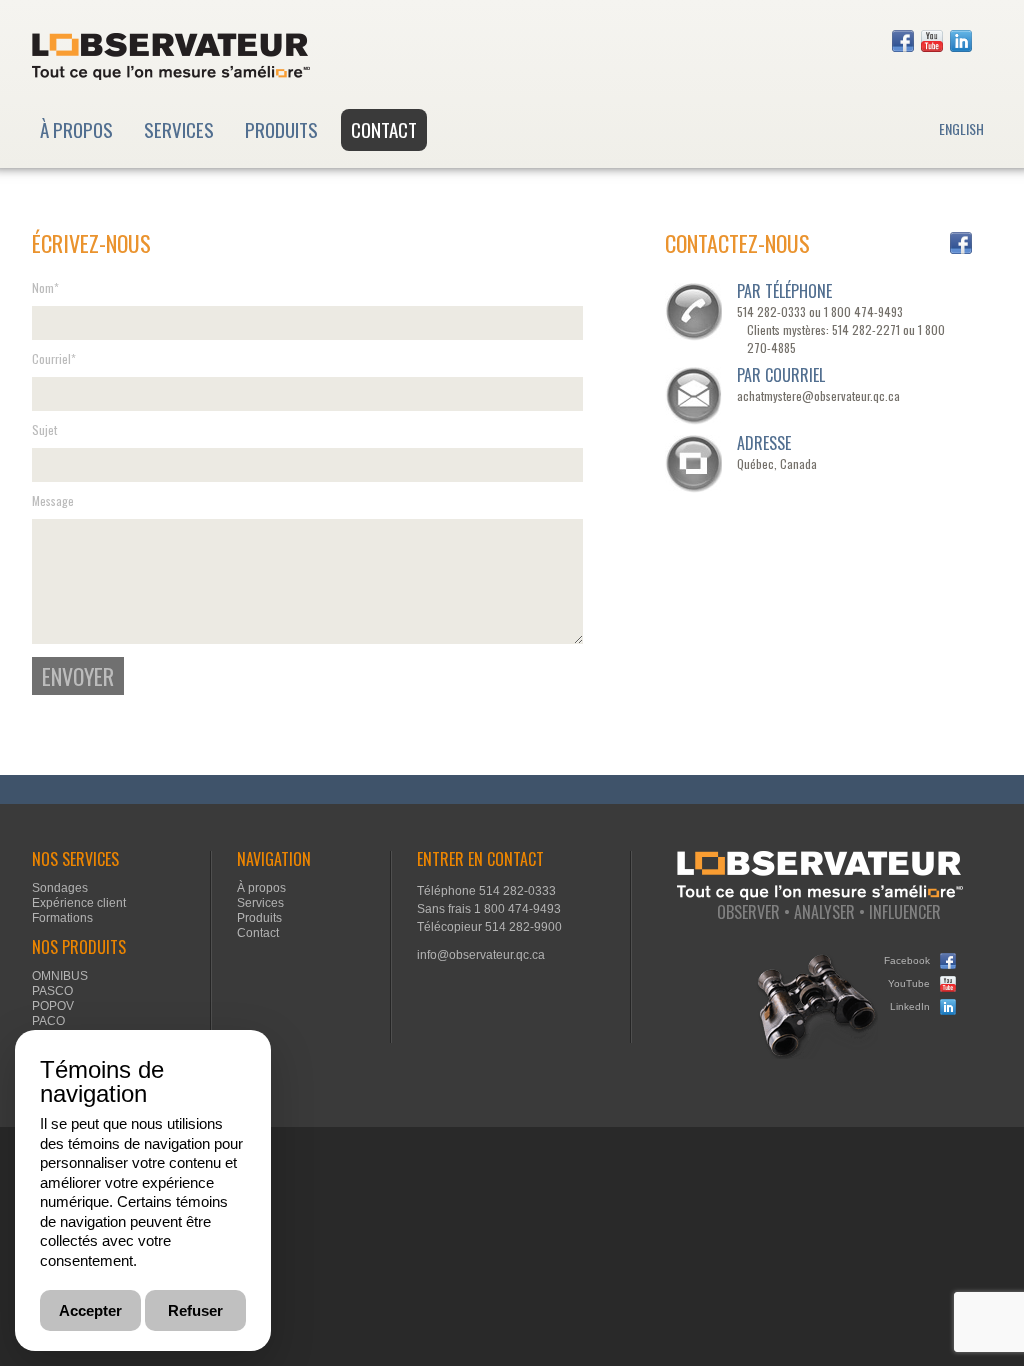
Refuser (195, 1310)
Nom (45, 288)
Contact (384, 129)
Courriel (54, 359)
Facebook (903, 41)
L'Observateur (171, 56)
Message (53, 501)
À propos (76, 129)
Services (179, 129)
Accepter (90, 1310)
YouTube (932, 41)
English (961, 129)
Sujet (44, 430)
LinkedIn (961, 41)
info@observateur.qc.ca (481, 955)
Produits (281, 129)
